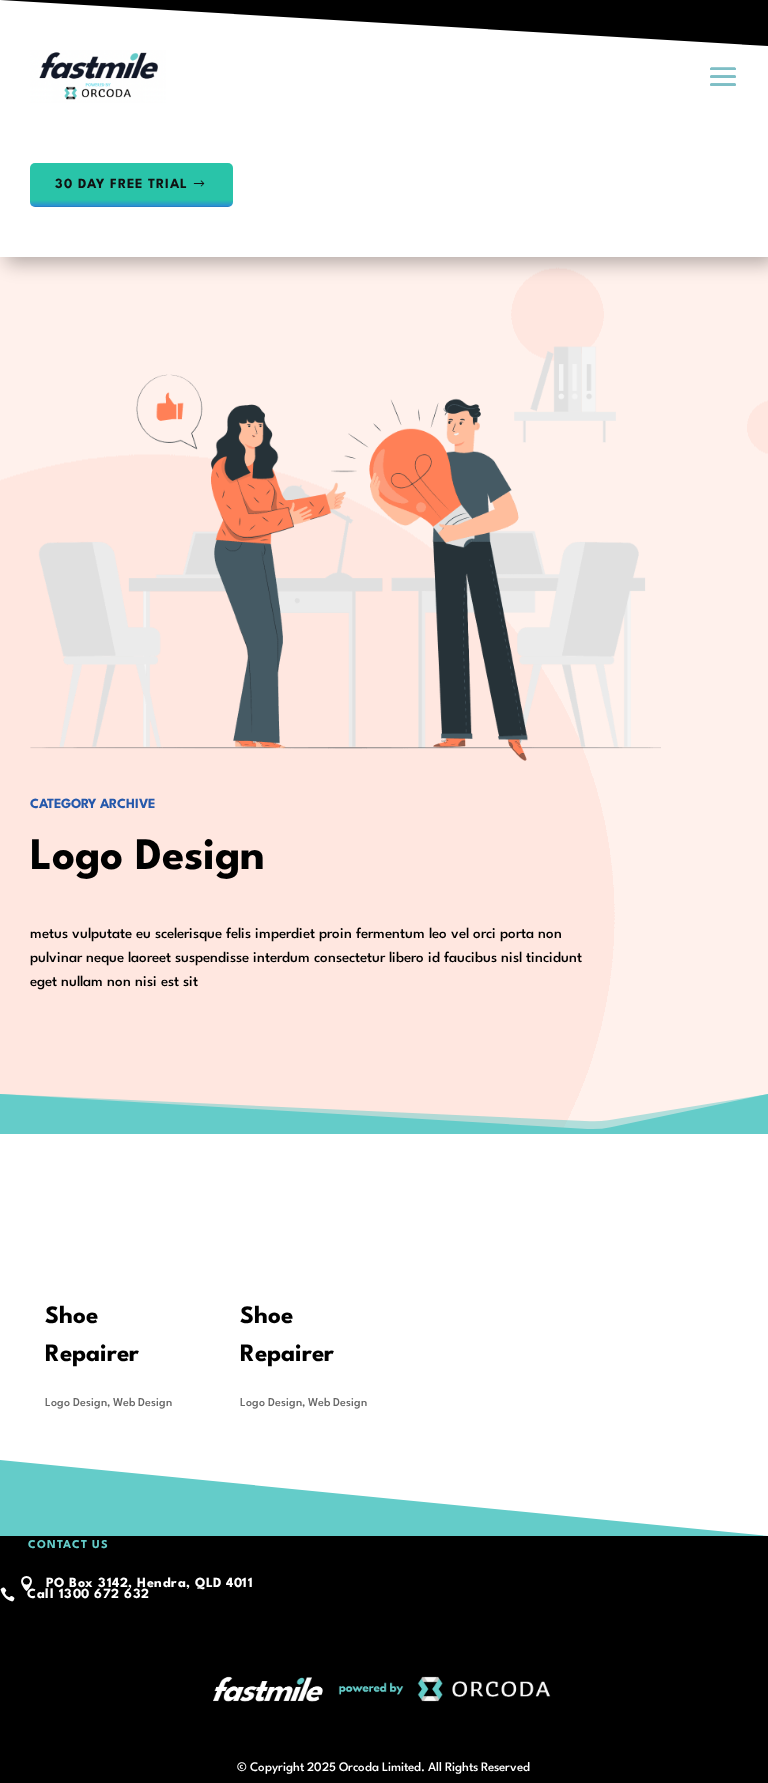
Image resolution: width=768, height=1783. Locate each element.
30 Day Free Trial (121, 184)
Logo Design (76, 1403)
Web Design (142, 1403)
